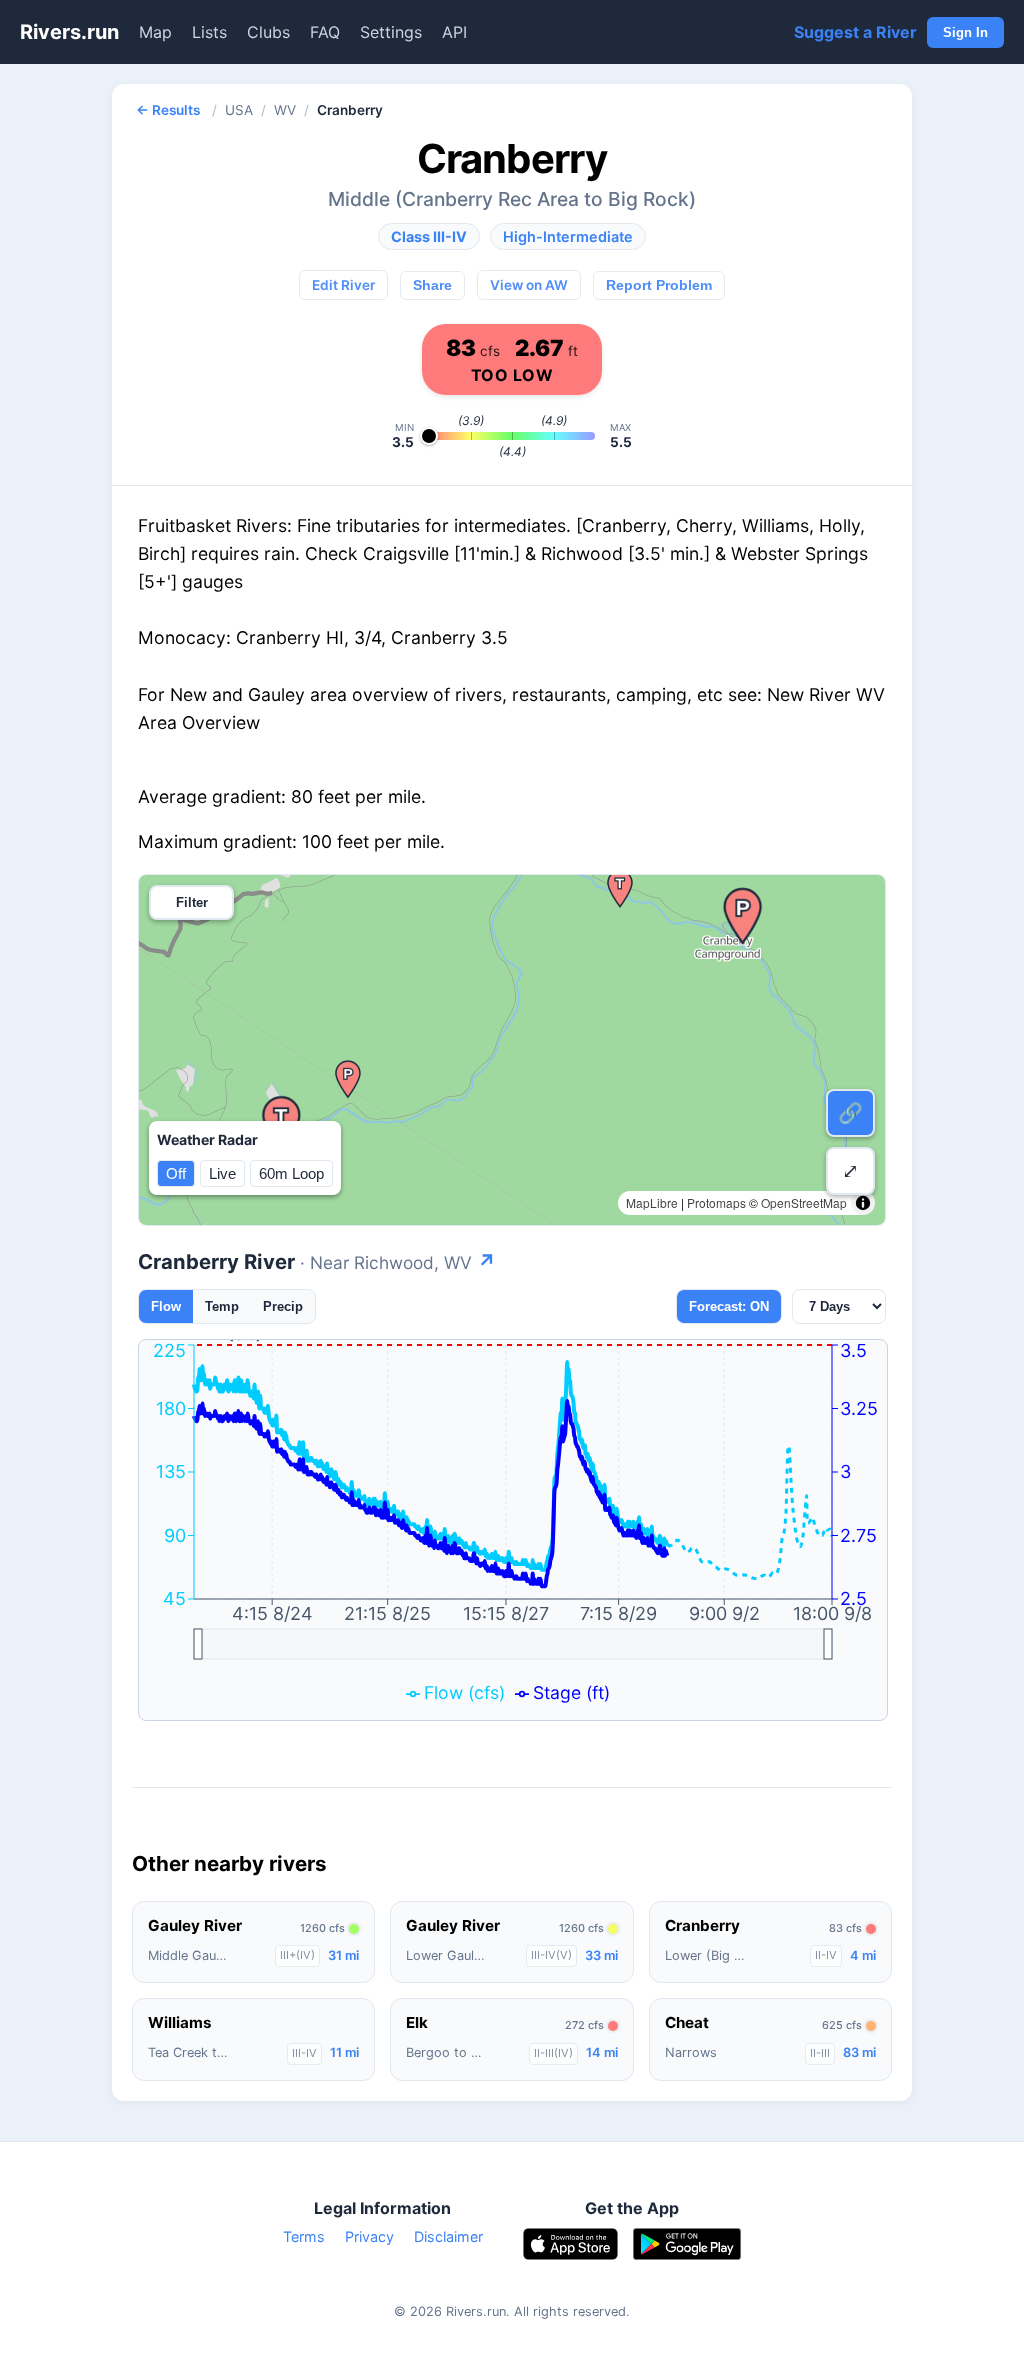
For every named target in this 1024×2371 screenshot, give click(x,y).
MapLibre (652, 1202)
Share (432, 285)
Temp (222, 1306)
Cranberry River (317, 1261)
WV (285, 110)
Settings (391, 32)
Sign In (965, 32)
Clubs (268, 32)
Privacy (369, 2236)
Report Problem (659, 285)
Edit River (343, 285)
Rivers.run (69, 32)
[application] (513, 1530)
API (454, 32)
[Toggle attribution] (863, 1203)
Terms (304, 2236)
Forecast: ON (729, 1306)
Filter (192, 902)
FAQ (325, 32)
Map (155, 32)
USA (239, 110)
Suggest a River (855, 32)
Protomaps (716, 1202)
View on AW (529, 285)
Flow (166, 1306)
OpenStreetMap (804, 1202)
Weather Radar (207, 1139)
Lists (209, 32)
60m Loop (291, 1173)
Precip (283, 1306)
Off (176, 1173)
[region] (512, 1050)
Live (222, 1173)
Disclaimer (448, 2236)
